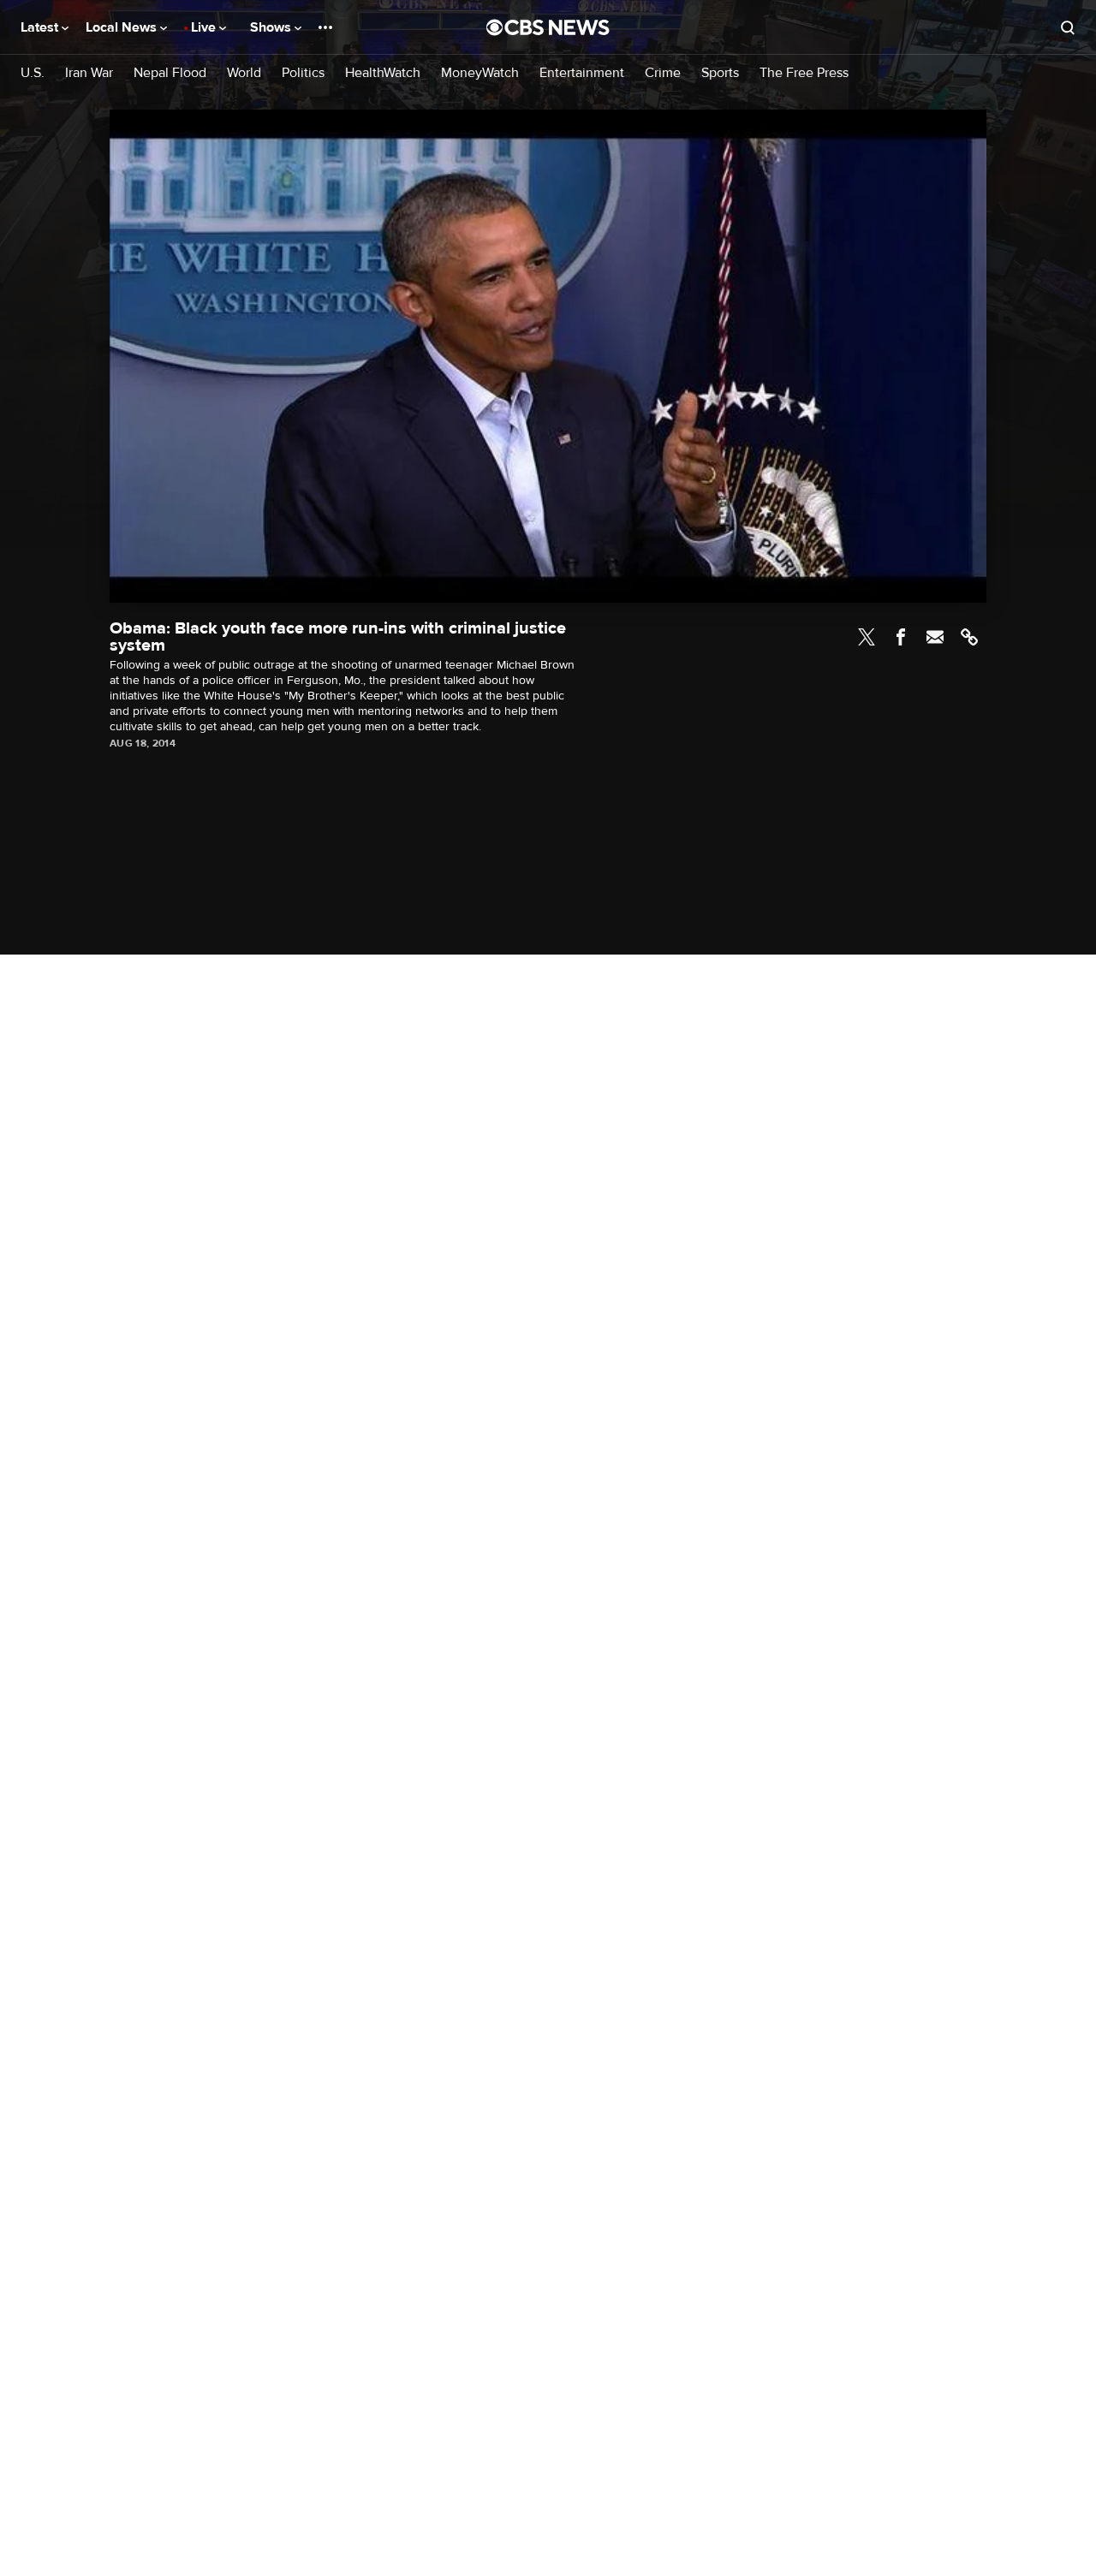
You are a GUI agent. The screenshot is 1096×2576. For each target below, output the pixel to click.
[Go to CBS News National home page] (548, 27)
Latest (41, 27)
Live (205, 27)
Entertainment (582, 73)
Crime (663, 73)
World (244, 73)
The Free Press (804, 73)
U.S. (33, 73)
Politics (303, 73)
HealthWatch (383, 73)
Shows (272, 27)
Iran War (89, 73)
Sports (720, 73)
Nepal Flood (170, 73)
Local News (123, 27)
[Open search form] (1068, 27)
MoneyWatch (480, 73)
